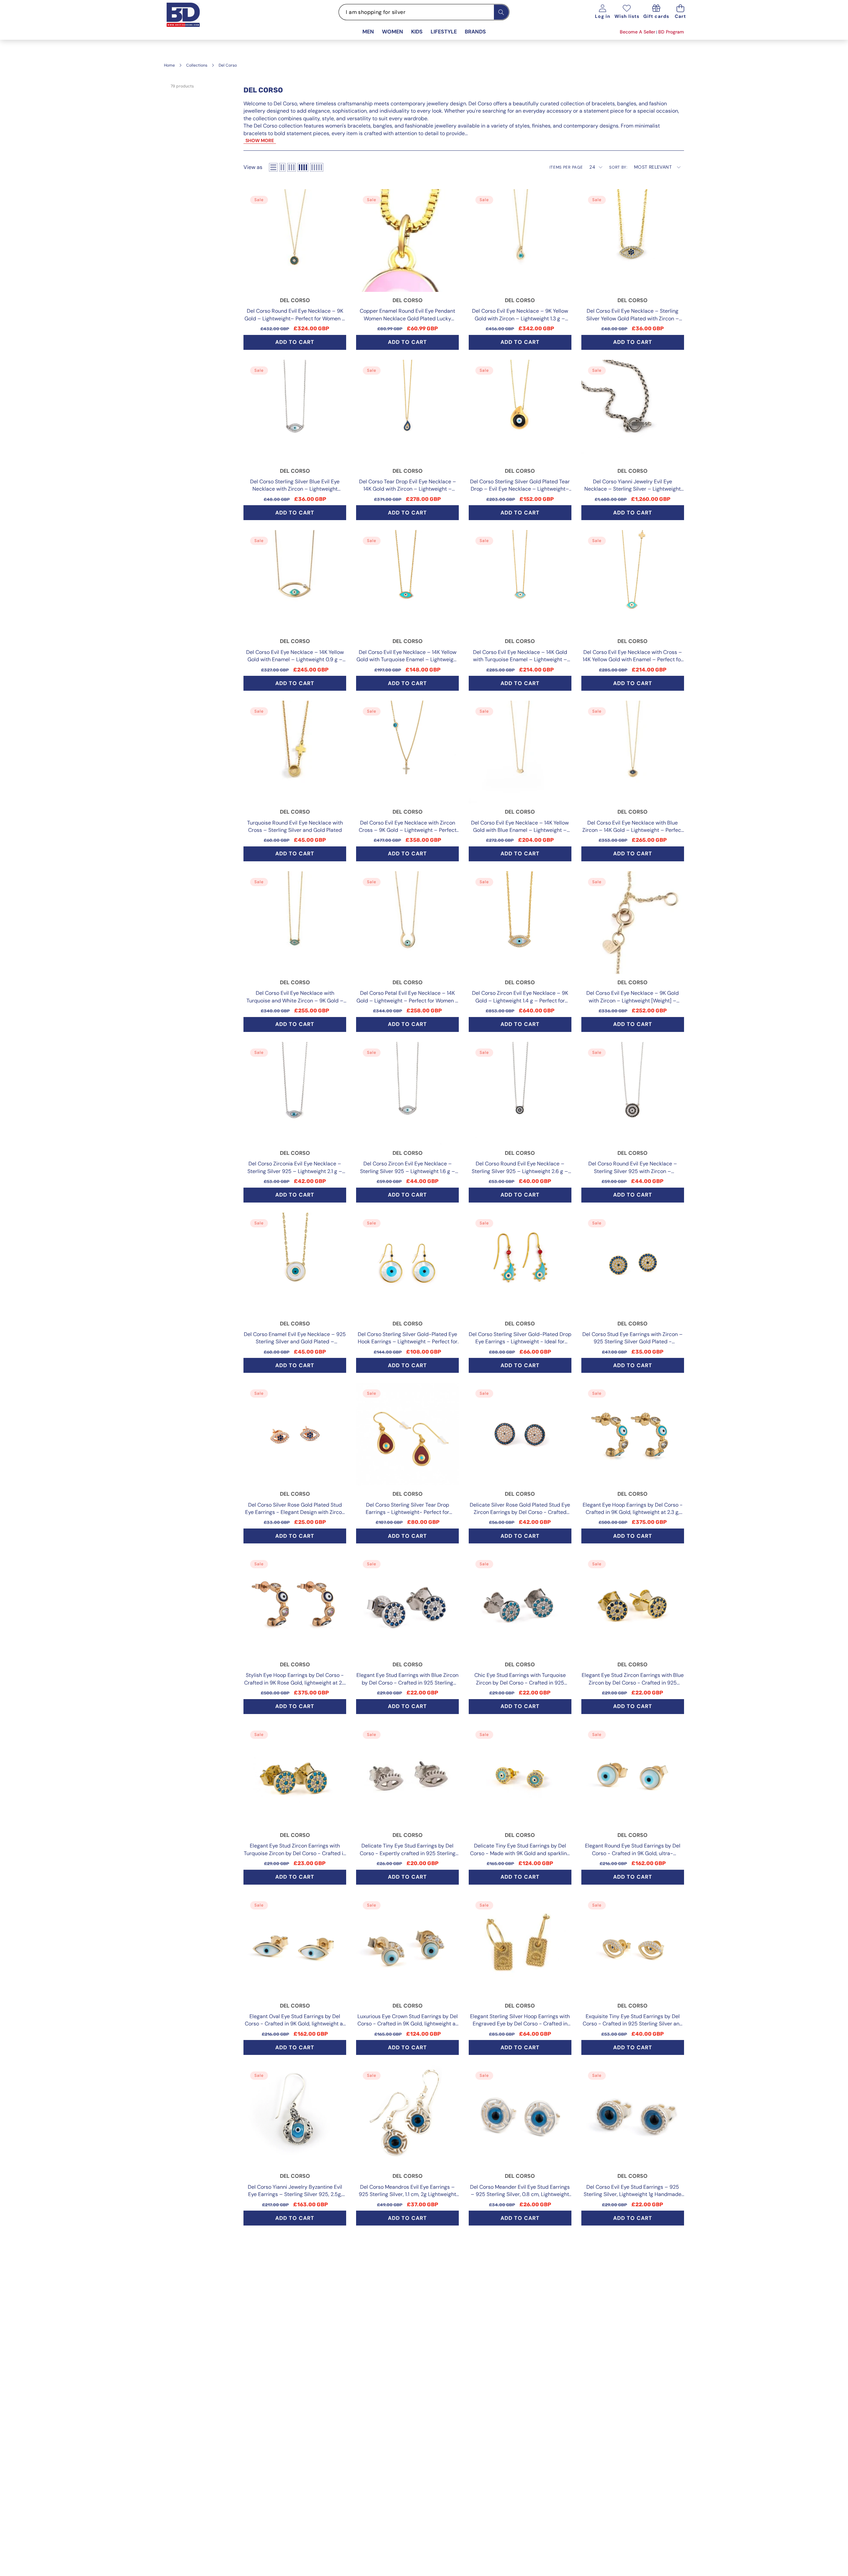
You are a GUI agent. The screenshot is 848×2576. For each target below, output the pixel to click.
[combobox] (424, 12)
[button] (681, 12)
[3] (291, 167)
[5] (317, 167)
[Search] (501, 12)
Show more (260, 140)
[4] (303, 167)
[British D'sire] (191, 22)
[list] (273, 167)
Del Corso (295, 300)
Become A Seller (637, 32)
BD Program (671, 32)
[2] (282, 167)
